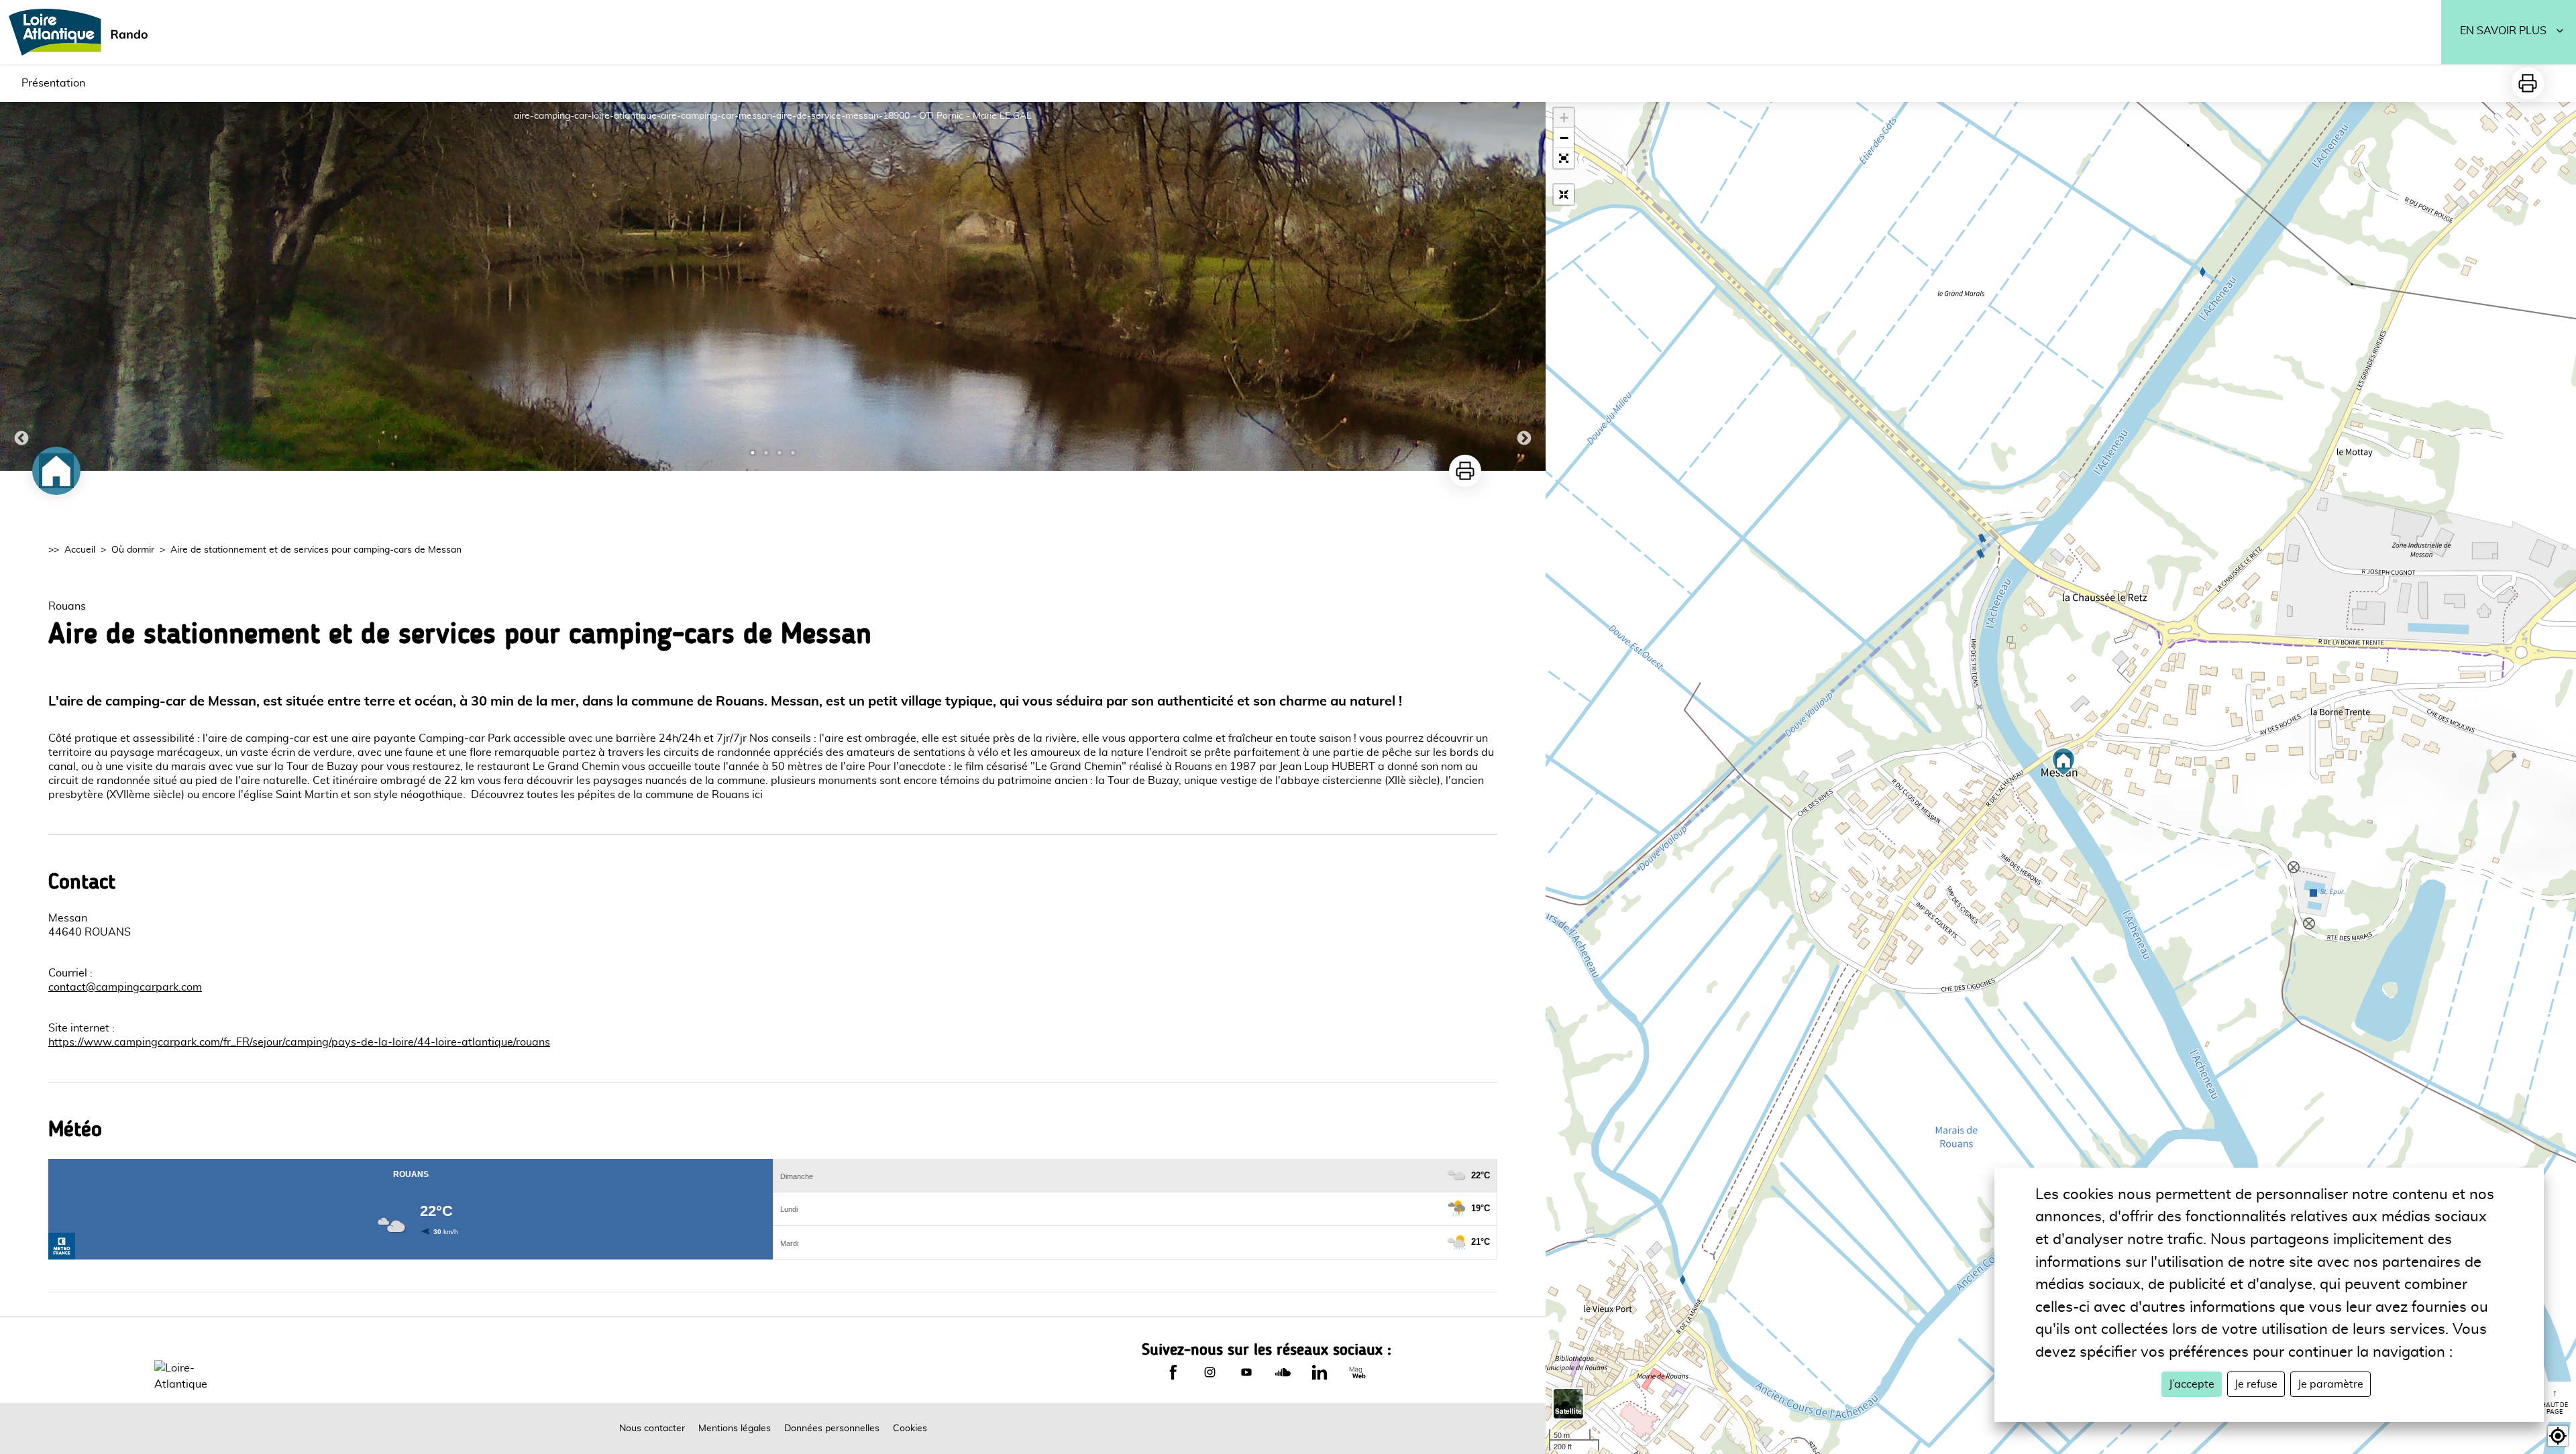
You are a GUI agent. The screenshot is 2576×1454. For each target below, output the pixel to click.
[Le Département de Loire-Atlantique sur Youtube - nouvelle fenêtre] (1246, 1372)
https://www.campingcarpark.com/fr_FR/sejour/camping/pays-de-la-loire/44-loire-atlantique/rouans (299, 1042)
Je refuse (2256, 1384)
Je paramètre (2330, 1384)
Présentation (53, 83)
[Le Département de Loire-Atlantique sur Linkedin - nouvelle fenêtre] (1320, 1372)
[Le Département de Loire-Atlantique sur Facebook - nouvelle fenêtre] (1173, 1372)
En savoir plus (2503, 31)
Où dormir (133, 550)
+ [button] (1564, 118)
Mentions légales (735, 1429)
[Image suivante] (1524, 286)
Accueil (80, 550)
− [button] (1564, 138)
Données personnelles (832, 1429)
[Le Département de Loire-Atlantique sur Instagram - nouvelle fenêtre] (1210, 1372)
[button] (1564, 158)
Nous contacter (652, 1429)
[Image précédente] (21, 286)
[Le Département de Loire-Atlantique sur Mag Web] (1357, 1372)
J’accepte (2192, 1384)
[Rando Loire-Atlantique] (83, 32)
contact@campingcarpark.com (125, 987)
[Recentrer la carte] (1564, 194)
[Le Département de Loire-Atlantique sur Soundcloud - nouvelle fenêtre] (1283, 1372)
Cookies (910, 1429)
